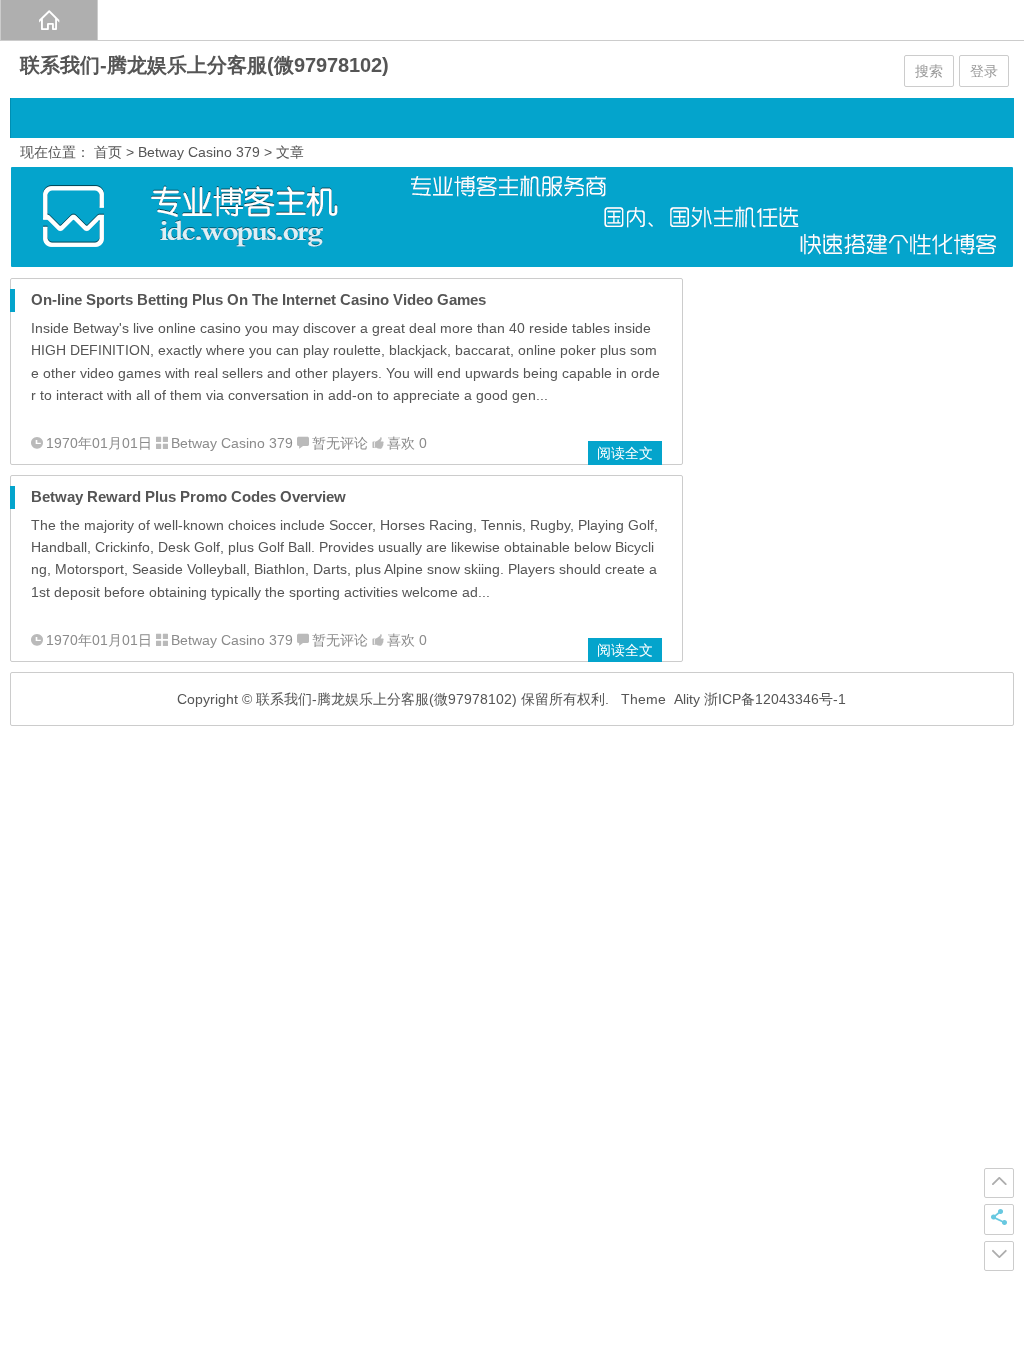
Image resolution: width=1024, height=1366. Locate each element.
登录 (984, 71)
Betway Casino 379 (199, 152)
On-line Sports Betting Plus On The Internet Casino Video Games (258, 299)
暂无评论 (340, 443)
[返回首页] (49, 20)
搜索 (929, 71)
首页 (108, 152)
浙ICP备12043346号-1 (775, 699)
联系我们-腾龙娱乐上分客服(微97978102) (204, 65)
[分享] (999, 1219)
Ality (687, 699)
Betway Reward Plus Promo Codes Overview (188, 496)
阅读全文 (625, 453)
